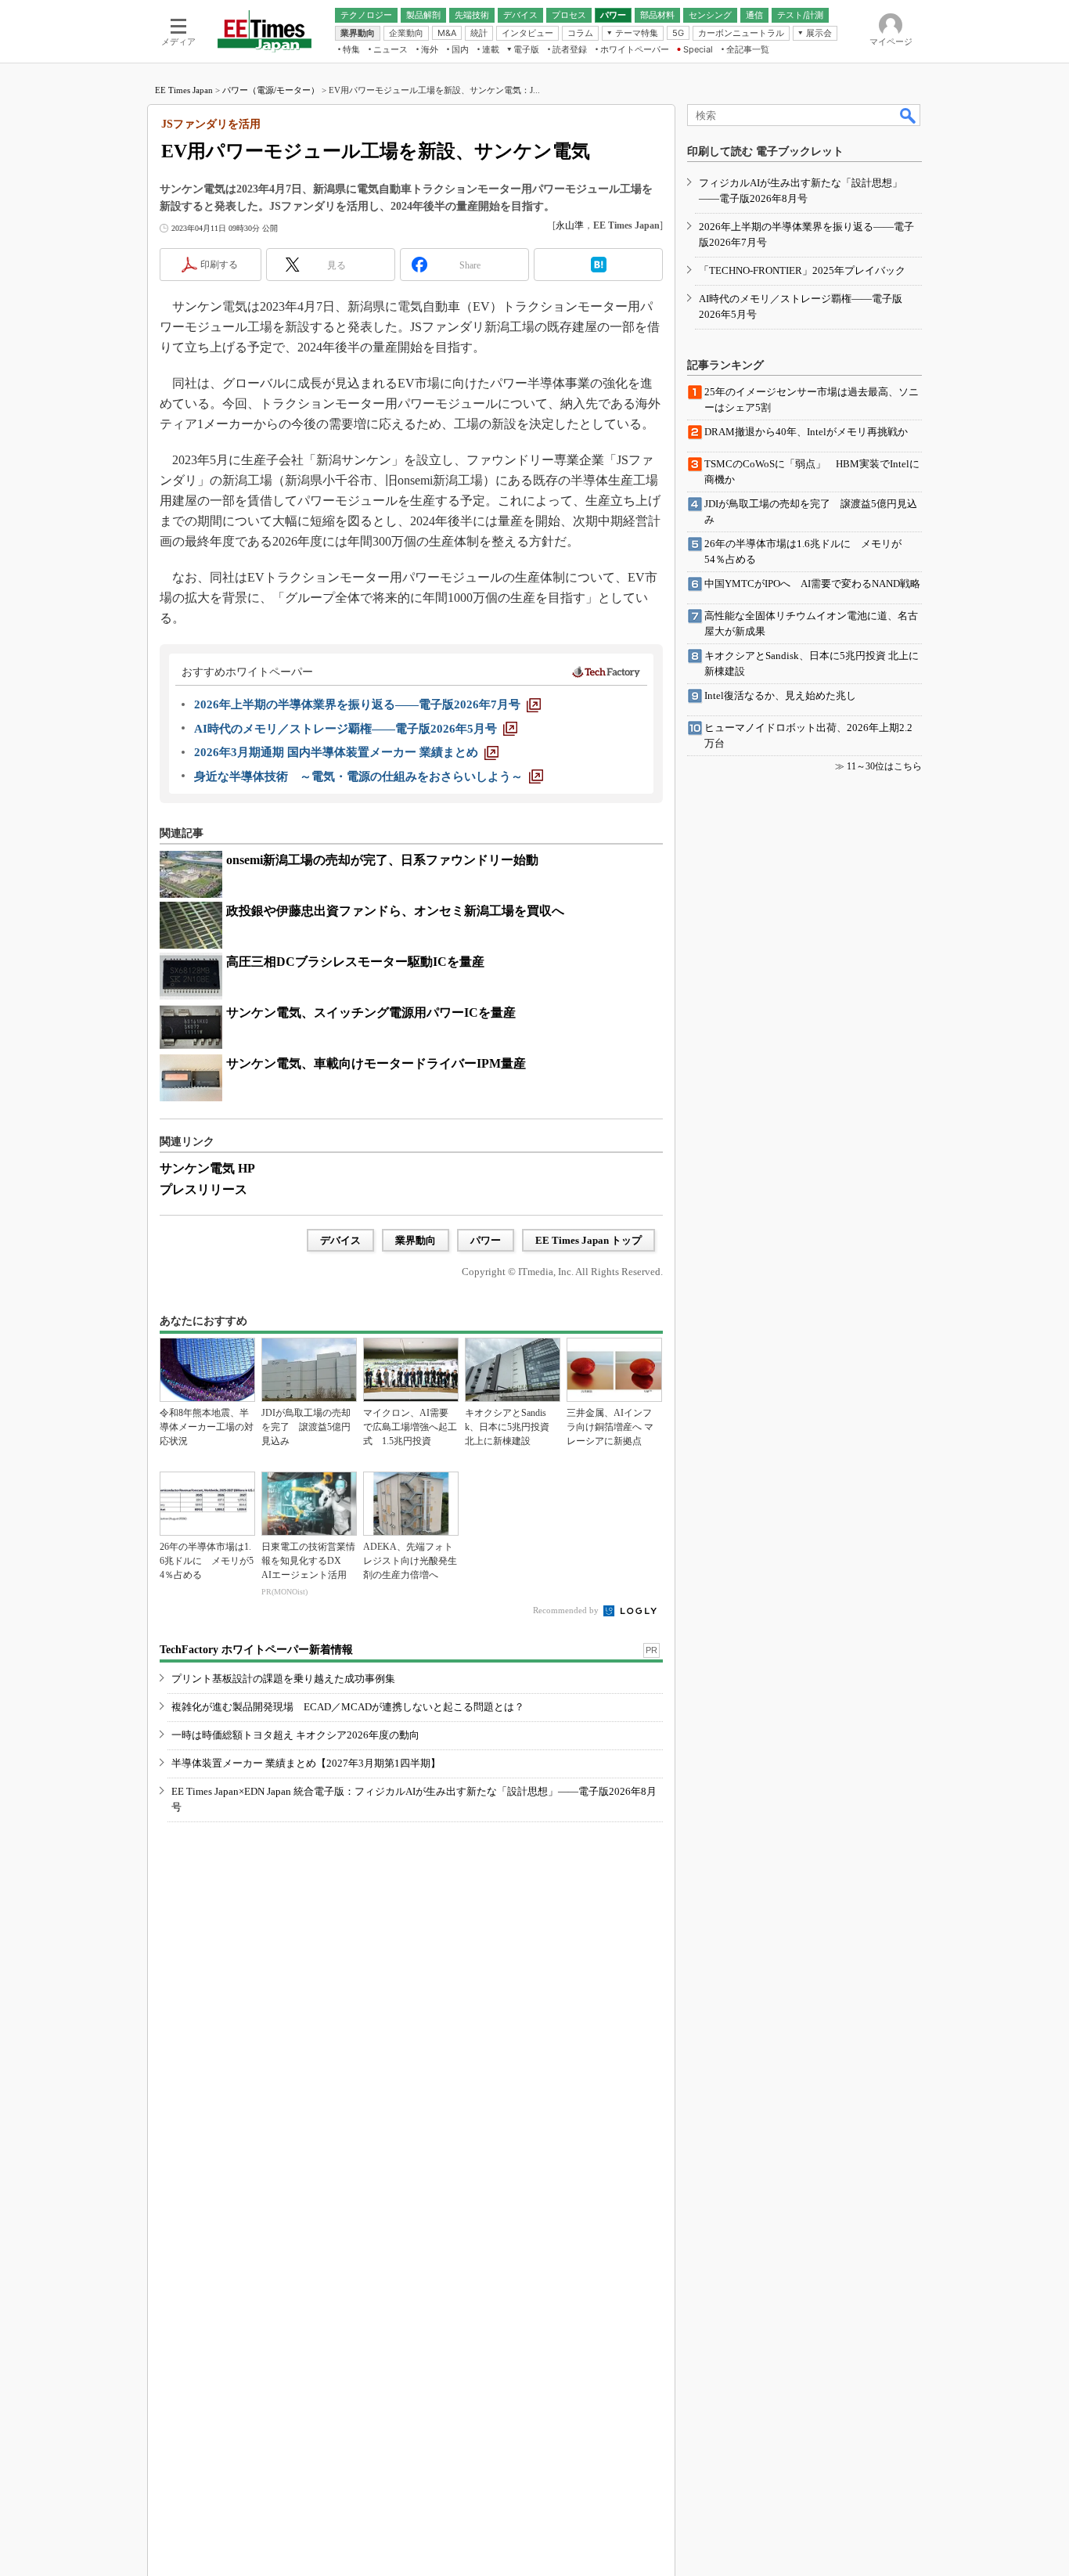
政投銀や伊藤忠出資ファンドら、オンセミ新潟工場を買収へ (395, 911)
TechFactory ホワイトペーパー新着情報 (256, 1650)
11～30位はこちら (884, 766)
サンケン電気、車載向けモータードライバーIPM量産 (376, 1063)
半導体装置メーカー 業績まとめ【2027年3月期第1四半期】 (306, 1763)
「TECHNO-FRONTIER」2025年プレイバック (802, 270)
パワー (486, 1240)
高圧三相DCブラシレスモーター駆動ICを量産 (355, 962)
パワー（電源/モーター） (271, 90)
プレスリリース (203, 1189)
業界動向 (416, 1240)
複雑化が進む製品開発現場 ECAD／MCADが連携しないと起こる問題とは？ (348, 1707)
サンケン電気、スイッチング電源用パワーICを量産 (371, 1012)
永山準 (570, 225)
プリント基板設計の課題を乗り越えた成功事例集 (283, 1679)
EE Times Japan (184, 90)
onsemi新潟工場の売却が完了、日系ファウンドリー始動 (382, 860)
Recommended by (567, 1610)
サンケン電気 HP (207, 1168)
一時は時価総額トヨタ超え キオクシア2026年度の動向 (295, 1735)
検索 (909, 115)
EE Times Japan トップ (588, 1240)
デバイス (340, 1240)
